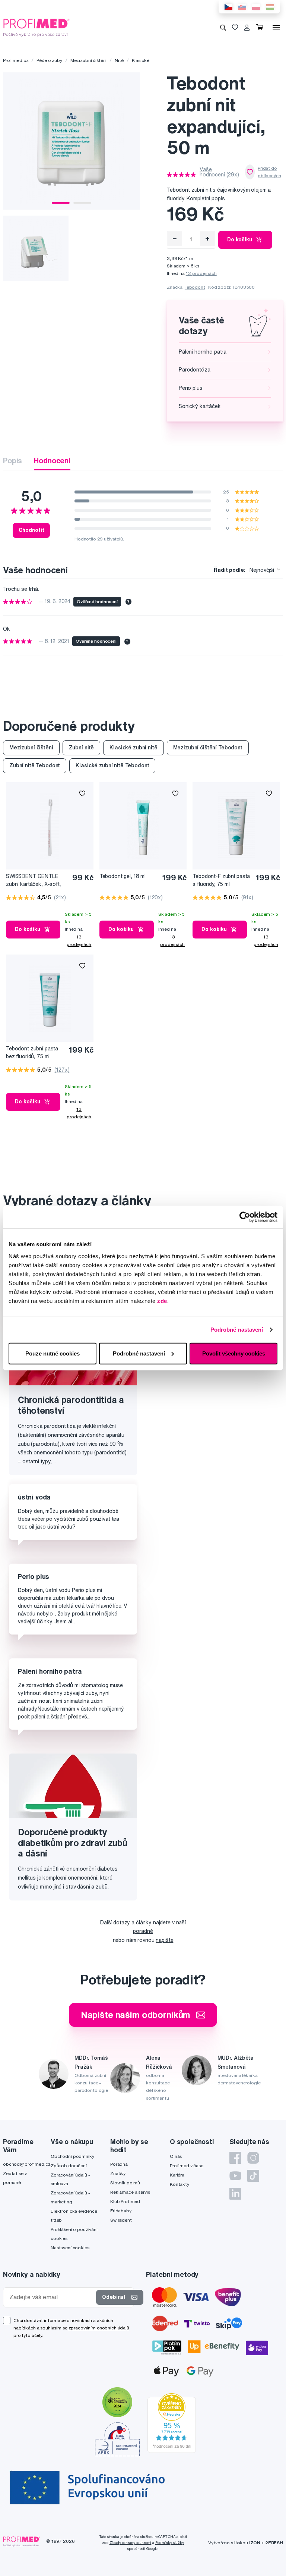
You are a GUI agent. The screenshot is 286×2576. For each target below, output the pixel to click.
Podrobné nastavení (237, 1330)
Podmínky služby (170, 2543)
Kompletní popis (206, 198)
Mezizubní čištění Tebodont (208, 748)
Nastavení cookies (70, 2248)
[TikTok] (253, 2176)
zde (162, 1300)
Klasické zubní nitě (133, 748)
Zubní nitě (82, 748)
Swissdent (121, 2220)
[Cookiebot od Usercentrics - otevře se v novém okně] (245, 1217)
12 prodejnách (201, 273)
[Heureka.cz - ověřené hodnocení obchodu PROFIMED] (172, 2422)
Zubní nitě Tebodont (35, 765)
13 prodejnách (79, 941)
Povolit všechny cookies (234, 1353)
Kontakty (179, 2184)
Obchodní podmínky (72, 2156)
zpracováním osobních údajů (99, 2328)
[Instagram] (253, 2158)
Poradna (119, 2164)
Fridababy (121, 2211)
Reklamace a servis (130, 2192)
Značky (118, 2173)
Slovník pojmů (125, 2183)
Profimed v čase (187, 2166)
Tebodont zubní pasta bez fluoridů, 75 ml (32, 1052)
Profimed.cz (16, 60)
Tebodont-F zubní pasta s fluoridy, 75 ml (221, 880)
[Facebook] (235, 2158)
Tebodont (195, 287)
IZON (255, 2543)
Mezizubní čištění (89, 60)
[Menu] (276, 27)
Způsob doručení (69, 2166)
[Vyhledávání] (223, 27)
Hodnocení (52, 460)
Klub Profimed (125, 2201)
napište (164, 1940)
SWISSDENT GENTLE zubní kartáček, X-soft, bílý (34, 880)
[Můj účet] (247, 27)
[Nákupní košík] (261, 27)
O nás (176, 2156)
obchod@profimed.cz (27, 2164)
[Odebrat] (175, 239)
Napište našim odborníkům (136, 2015)
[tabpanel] (71, 141)
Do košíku (240, 239)
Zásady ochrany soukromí (131, 2543)
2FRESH (274, 2543)
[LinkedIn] (235, 2194)
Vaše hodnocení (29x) (219, 172)
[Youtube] (235, 2176)
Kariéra (177, 2175)
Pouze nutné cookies (53, 1353)
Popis (12, 460)
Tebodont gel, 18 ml (123, 876)
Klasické (141, 60)
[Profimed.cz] (36, 27)
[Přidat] (207, 239)
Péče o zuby (49, 60)
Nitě (119, 60)
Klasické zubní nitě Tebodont (112, 765)
